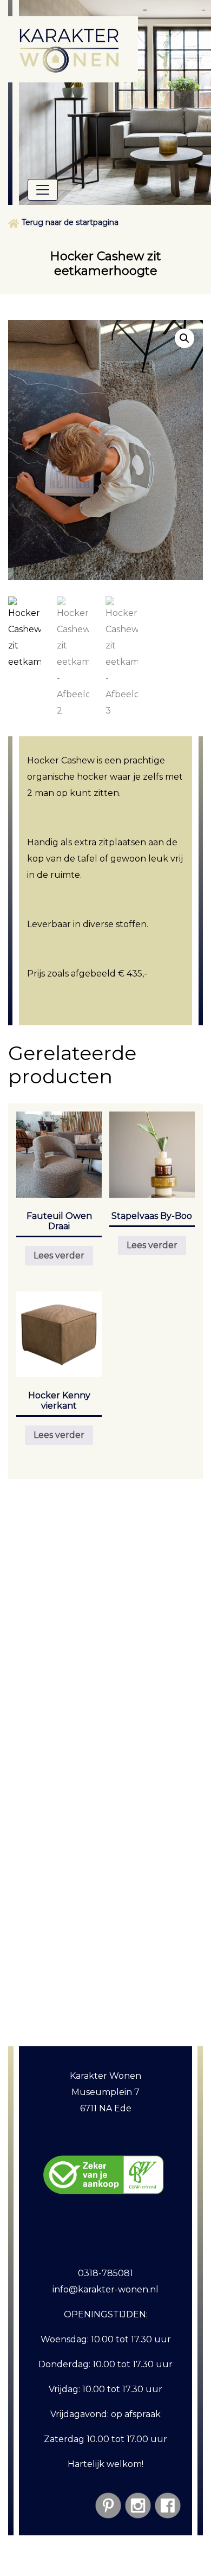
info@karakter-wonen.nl (105, 2289)
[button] (184, 338)
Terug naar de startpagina (70, 222)
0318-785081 (105, 2273)
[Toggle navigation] (43, 190)
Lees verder (59, 1255)
